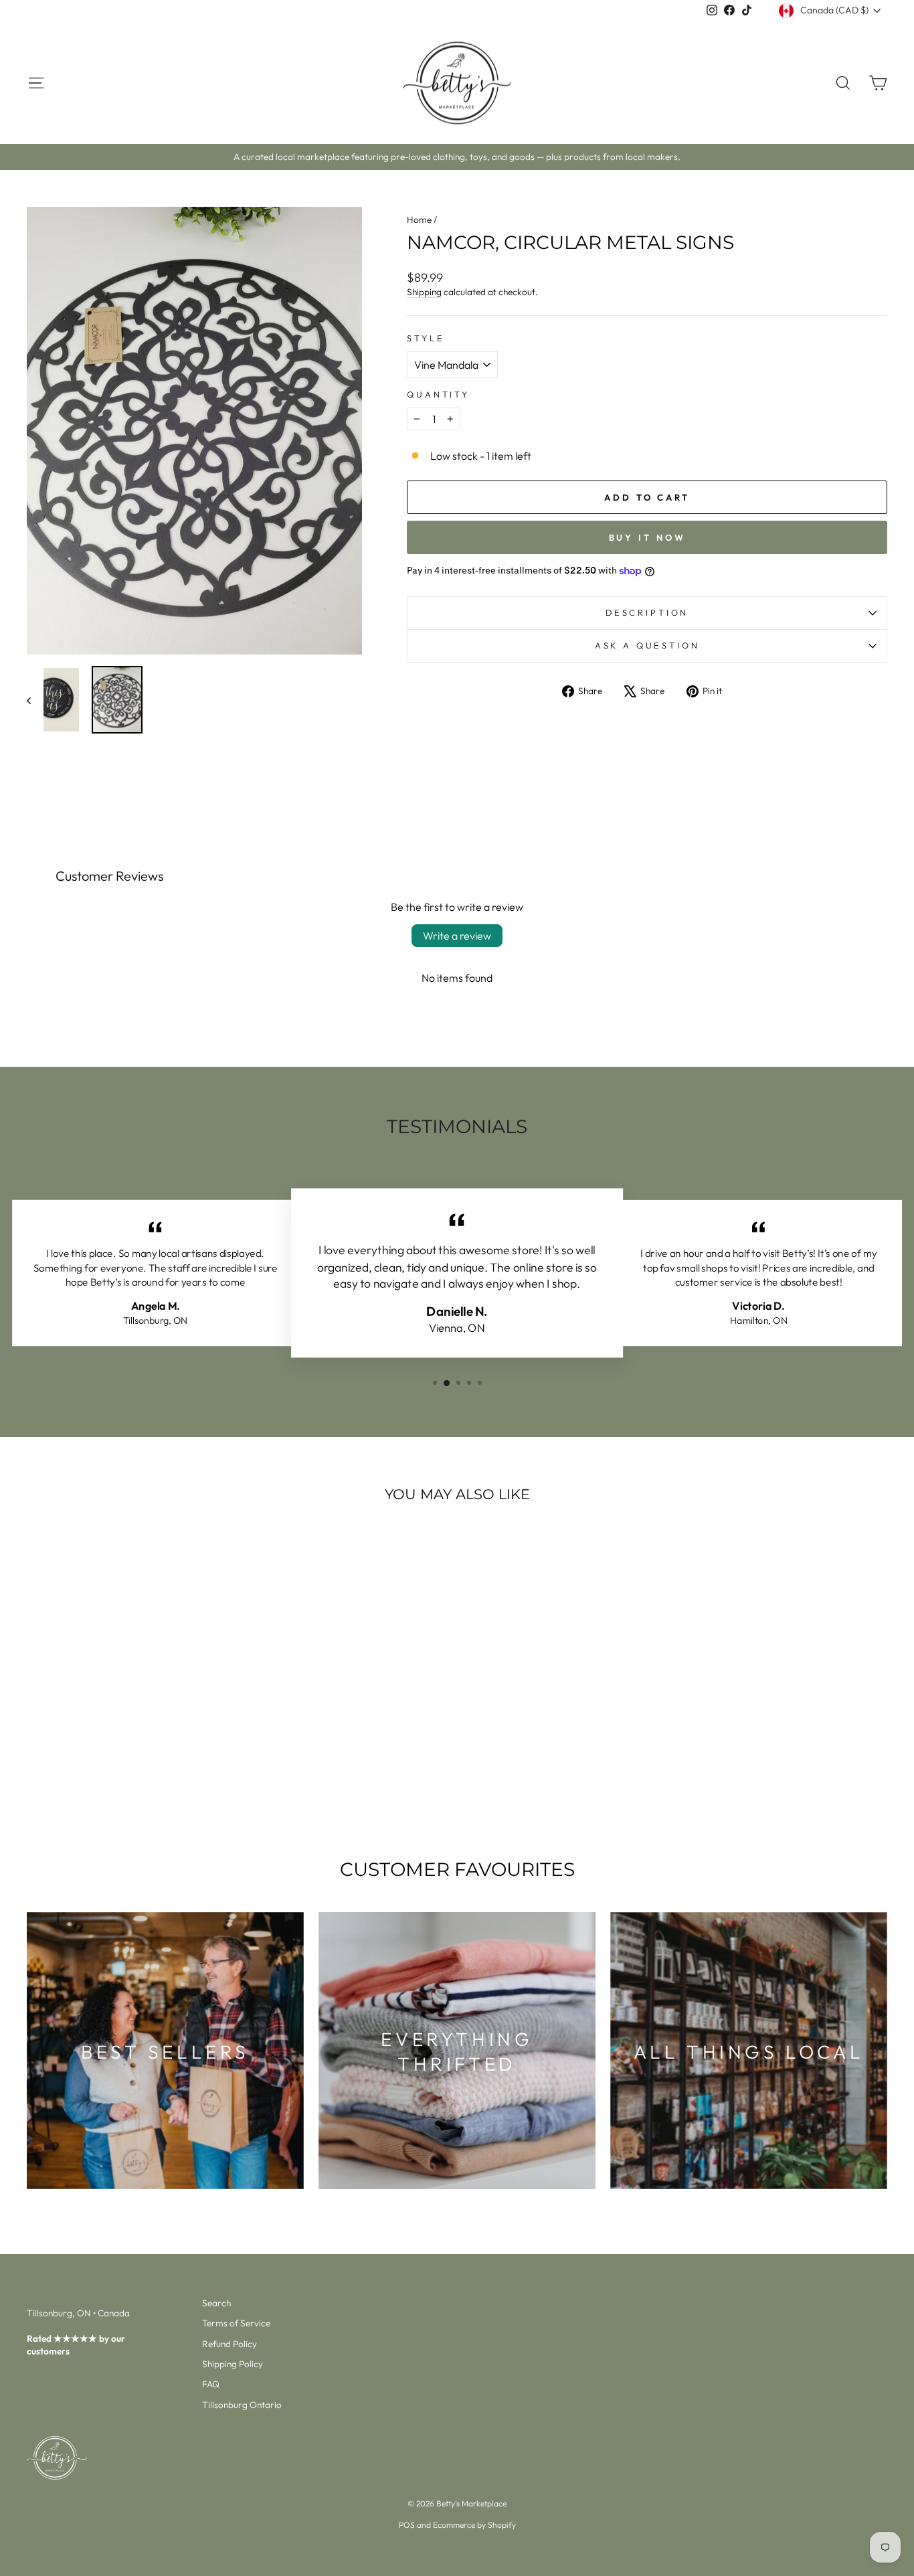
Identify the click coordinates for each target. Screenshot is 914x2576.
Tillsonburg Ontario (242, 2405)
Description (647, 612)
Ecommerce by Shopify (474, 2525)
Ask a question (647, 645)
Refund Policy (230, 2344)
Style (426, 338)
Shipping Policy (233, 2364)
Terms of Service (236, 2323)
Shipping (424, 292)
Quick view (129, 1724)
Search (216, 2303)
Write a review (457, 936)
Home (419, 220)
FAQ (211, 2384)
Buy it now (647, 537)
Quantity (438, 394)
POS (407, 2525)
